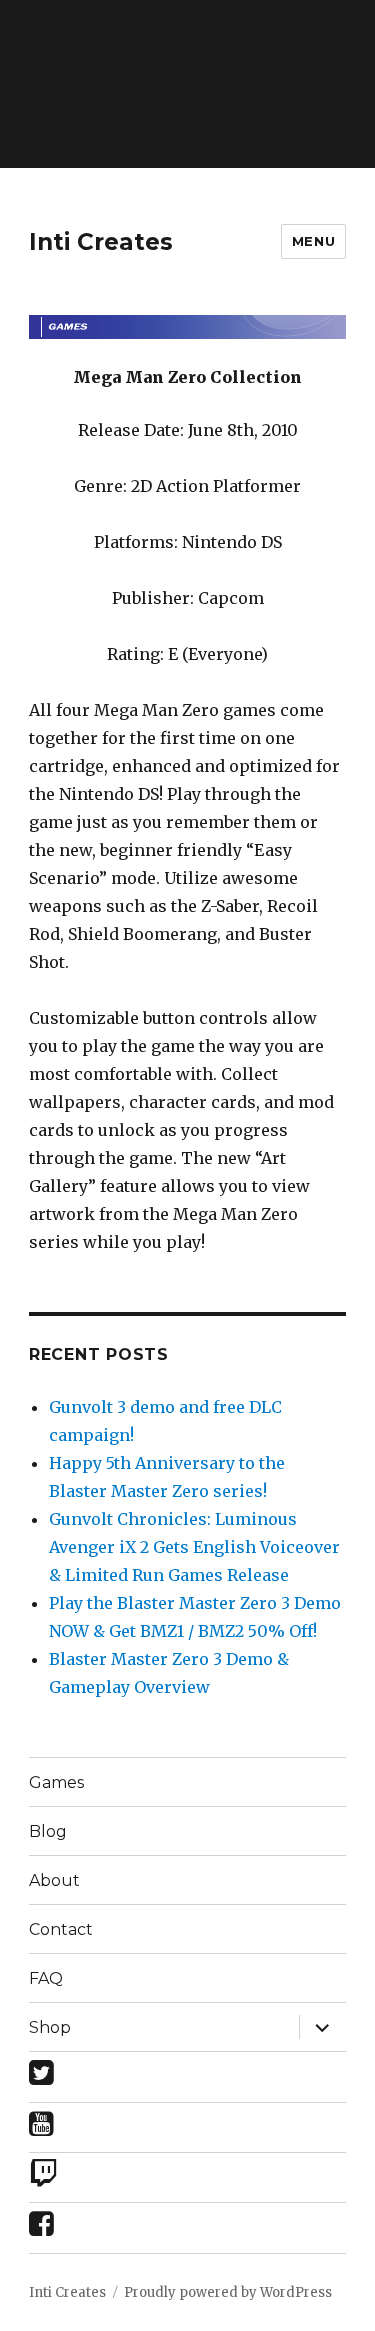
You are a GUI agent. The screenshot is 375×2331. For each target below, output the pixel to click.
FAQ (46, 1978)
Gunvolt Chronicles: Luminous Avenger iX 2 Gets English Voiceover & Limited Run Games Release (194, 1547)
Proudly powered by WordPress (228, 2292)
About (54, 1880)
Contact (61, 1929)
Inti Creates (101, 242)
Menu (313, 241)
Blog (48, 1831)
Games (56, 1782)
